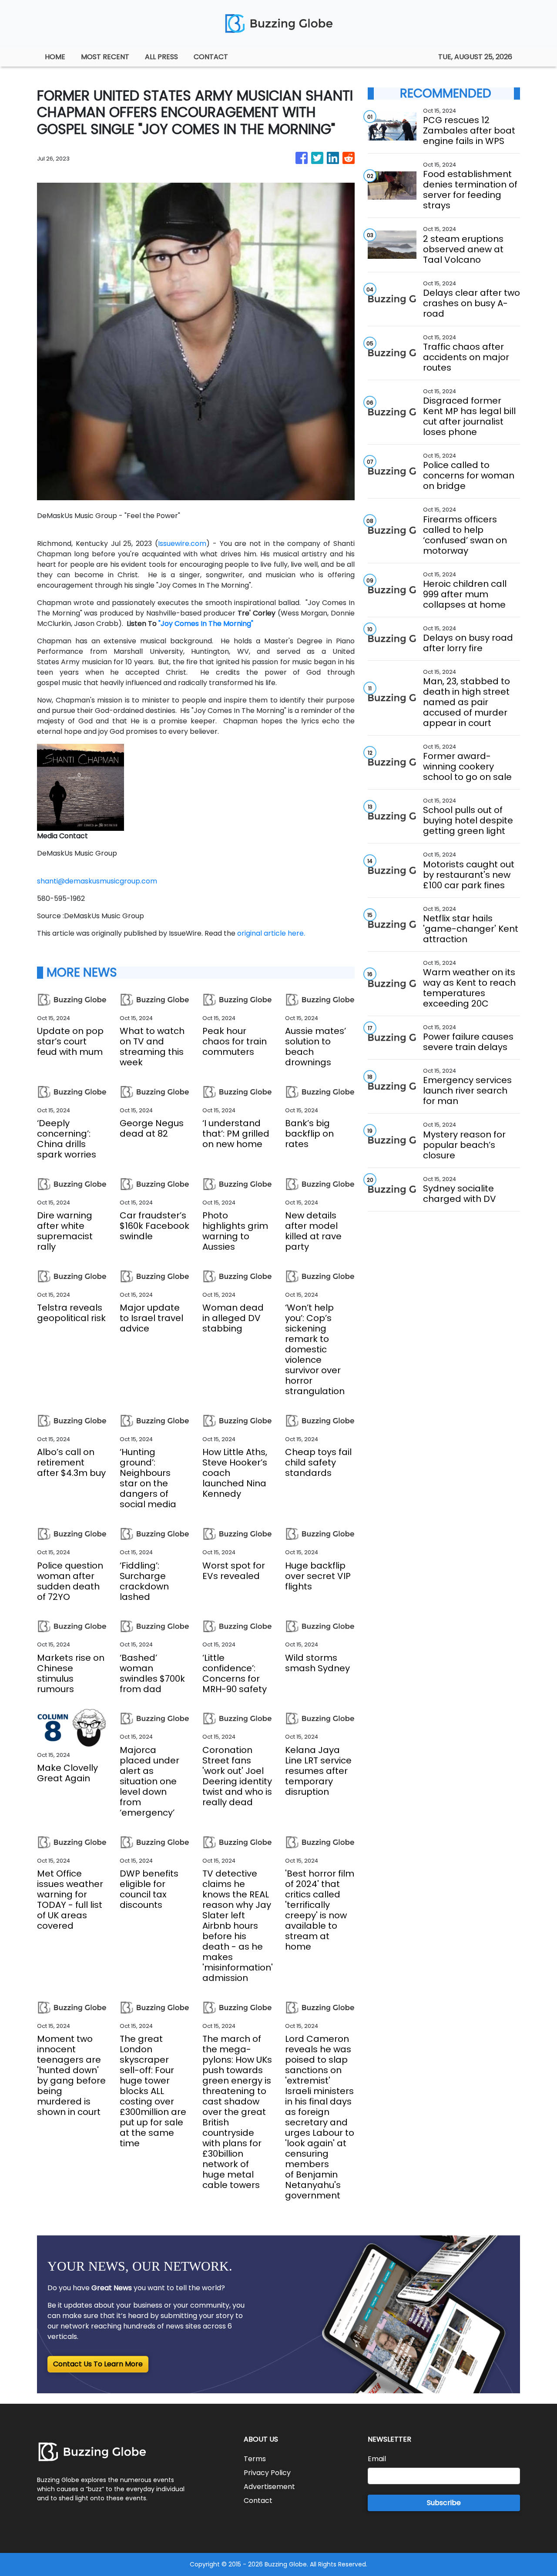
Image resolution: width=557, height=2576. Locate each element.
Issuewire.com (182, 544)
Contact (258, 2501)
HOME (55, 57)
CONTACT (211, 57)
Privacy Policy (267, 2473)
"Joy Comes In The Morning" (206, 624)
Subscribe (444, 2503)
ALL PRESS (161, 57)
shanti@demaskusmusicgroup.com (97, 881)
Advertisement (269, 2487)
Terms (255, 2459)
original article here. (271, 933)
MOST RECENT (105, 57)
